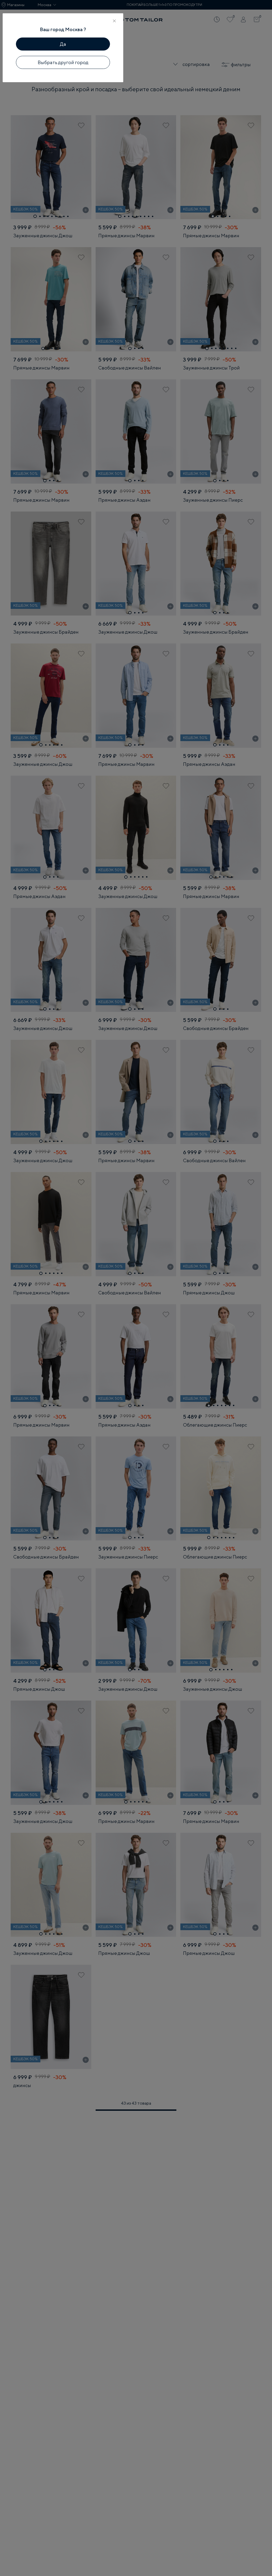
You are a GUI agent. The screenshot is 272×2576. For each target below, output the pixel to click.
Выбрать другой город (63, 62)
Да (63, 44)
